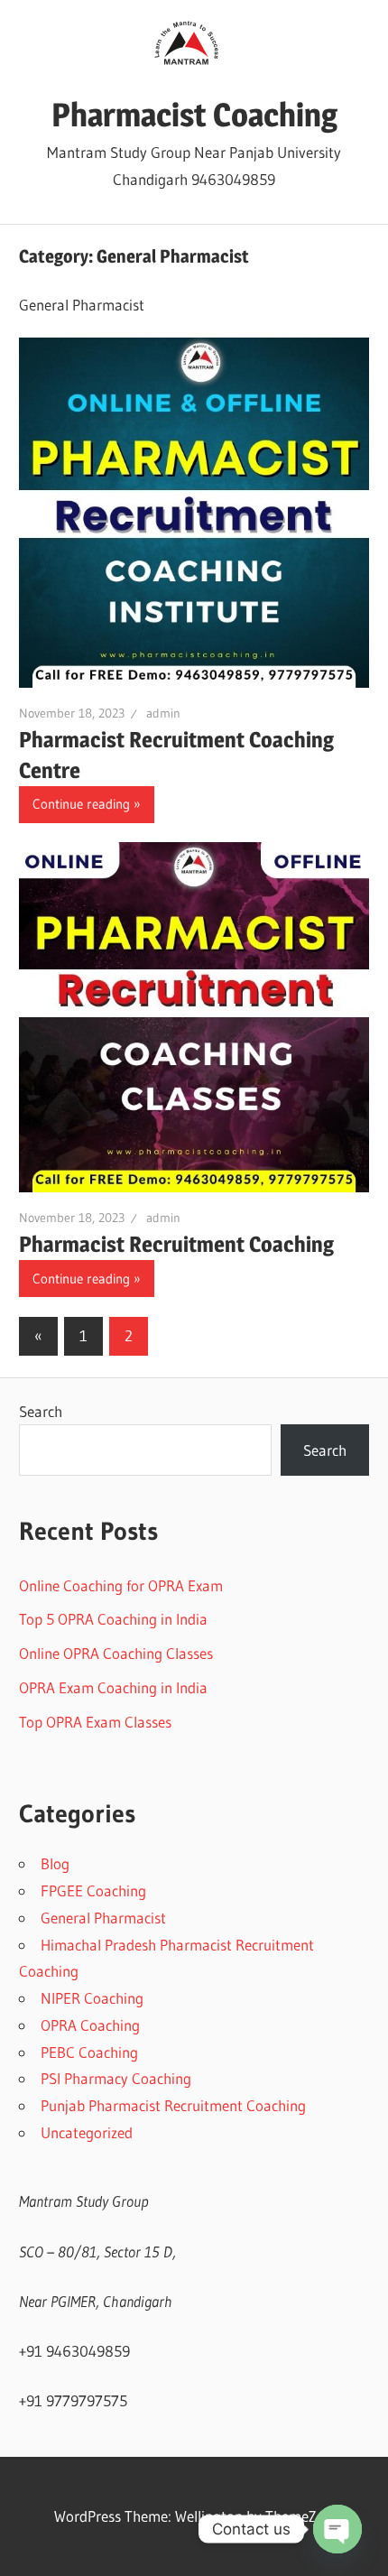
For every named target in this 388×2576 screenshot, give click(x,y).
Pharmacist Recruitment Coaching (176, 1244)
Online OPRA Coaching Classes (116, 1653)
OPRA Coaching (90, 2025)
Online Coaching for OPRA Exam (121, 1585)
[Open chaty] (337, 2529)
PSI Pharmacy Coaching (116, 2078)
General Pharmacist (103, 1918)
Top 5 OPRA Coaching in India (113, 1619)
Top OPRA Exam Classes (95, 1722)
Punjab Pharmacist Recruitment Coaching (173, 2105)
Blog (55, 1863)
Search (41, 1411)
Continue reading (81, 804)
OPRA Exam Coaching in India (113, 1687)
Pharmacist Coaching (194, 115)
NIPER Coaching (92, 1998)
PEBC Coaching (89, 2052)
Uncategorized (87, 2132)
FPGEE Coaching (93, 1890)
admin (163, 713)
